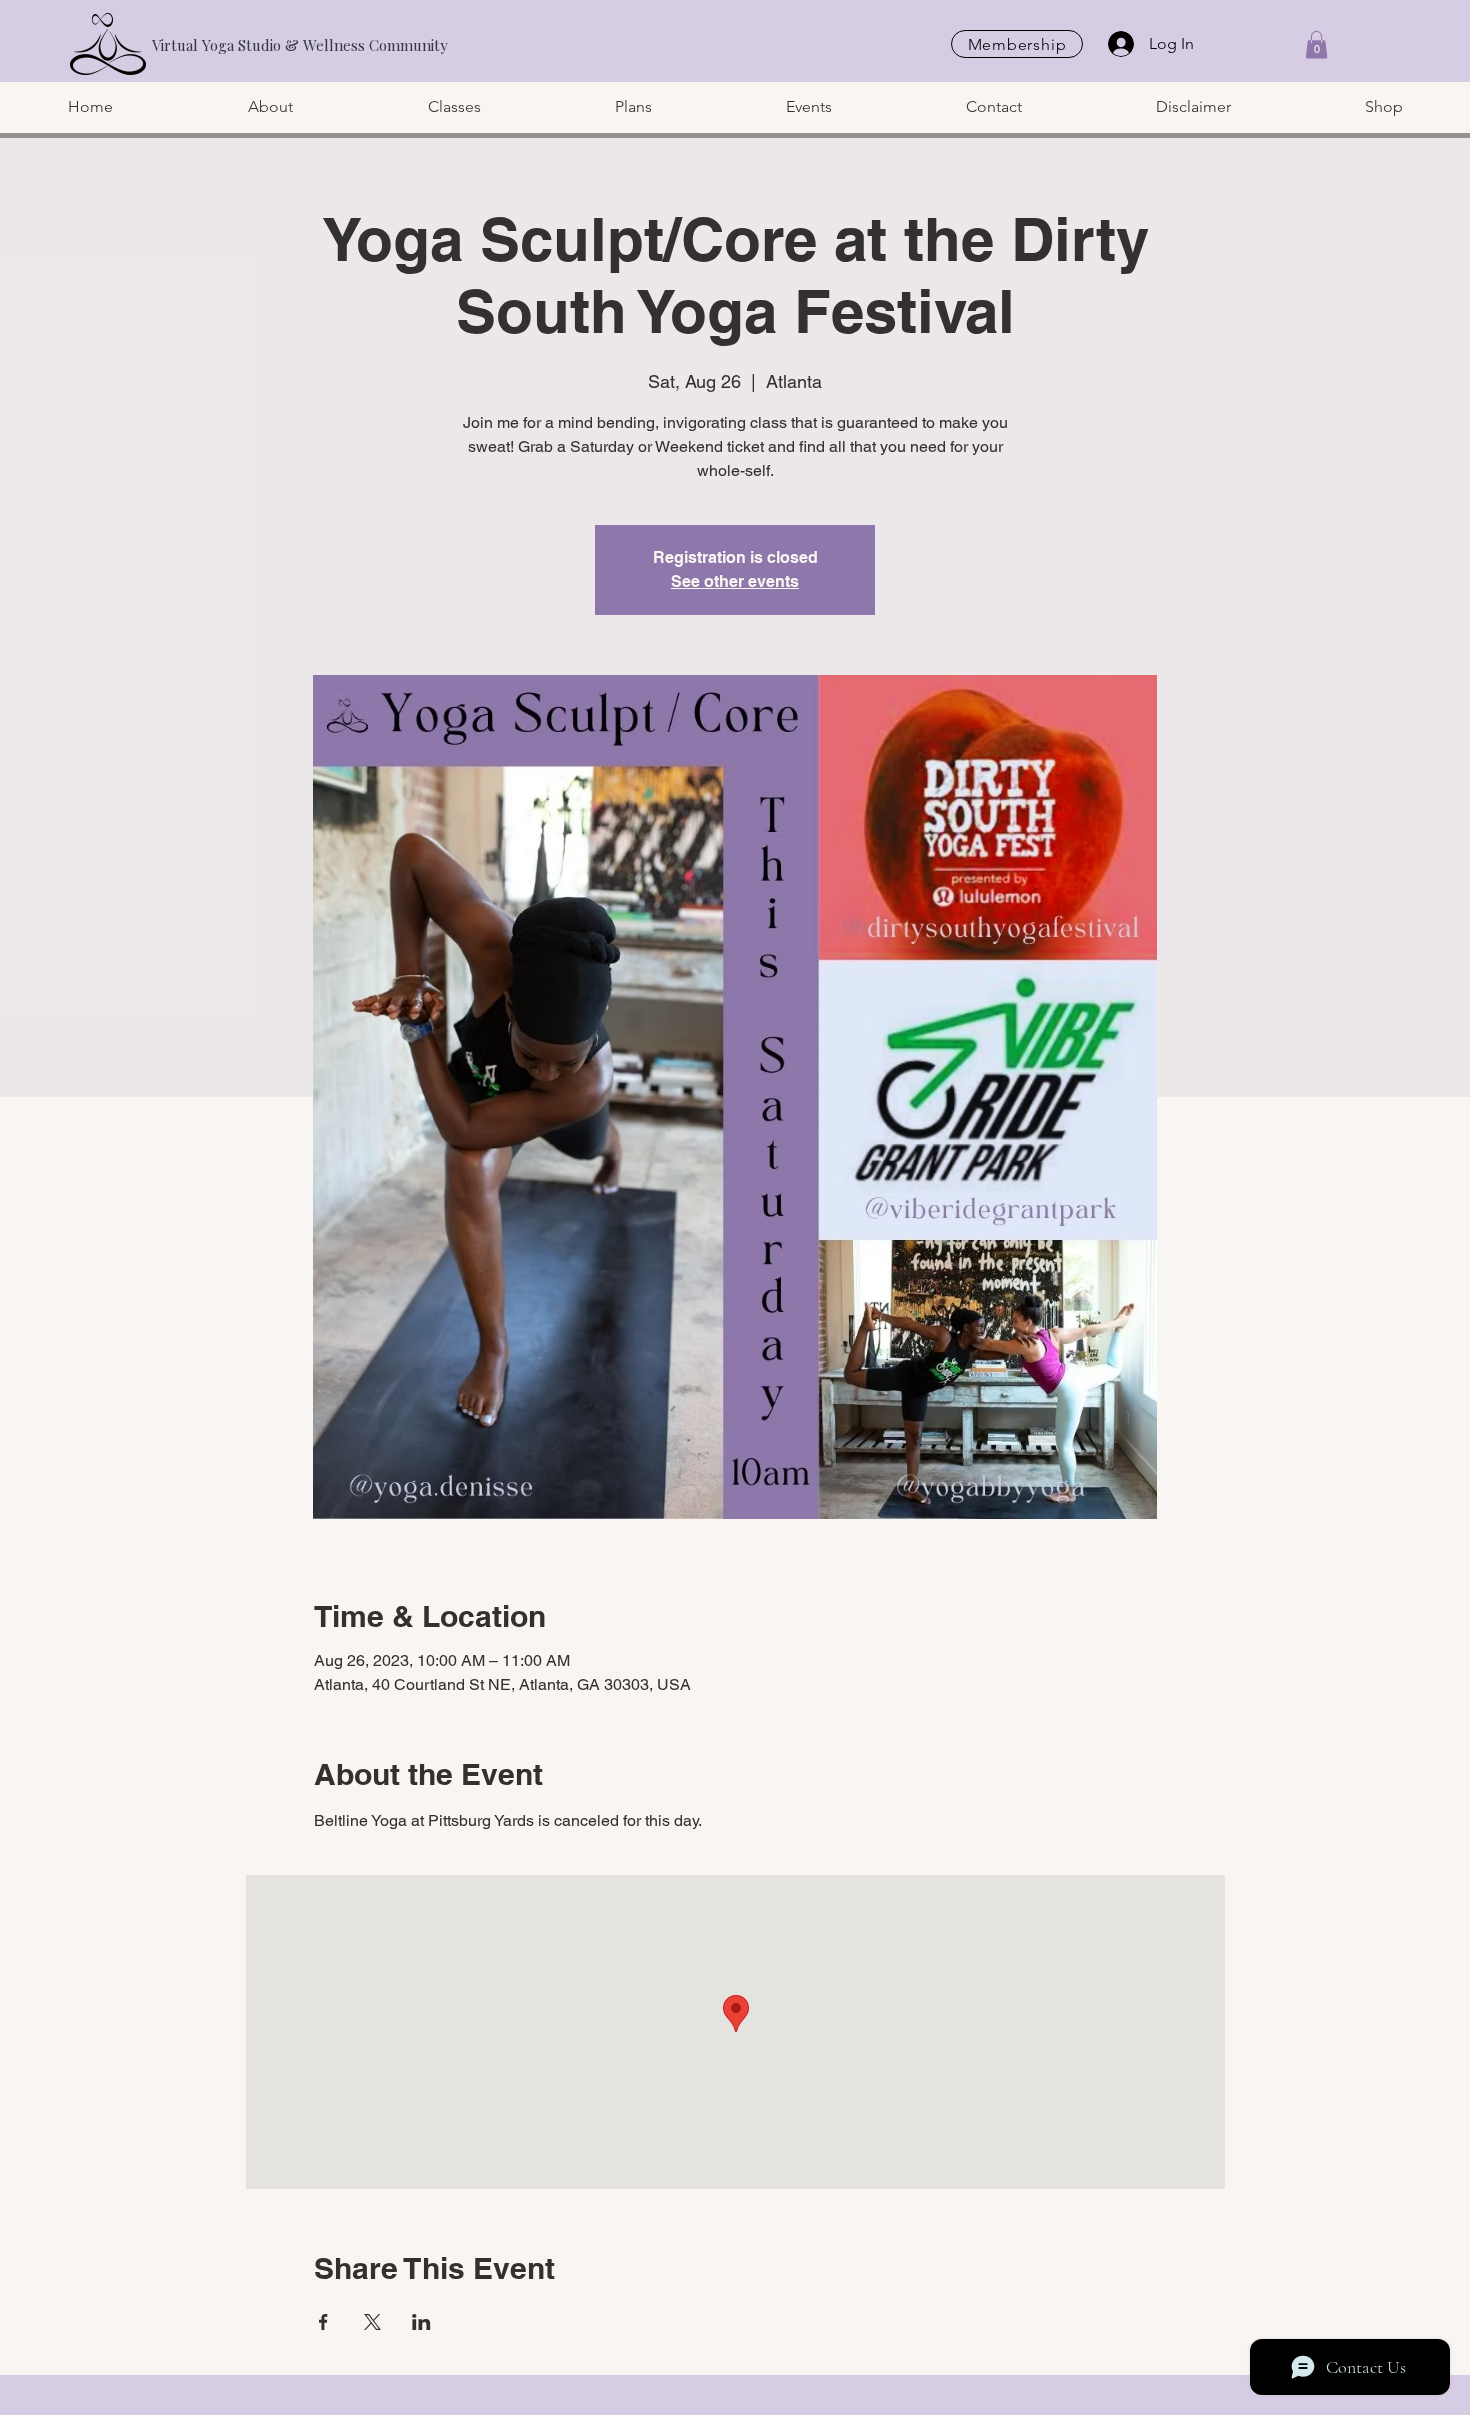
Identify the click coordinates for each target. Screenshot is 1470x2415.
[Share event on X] (372, 2322)
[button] (1316, 44)
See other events (735, 581)
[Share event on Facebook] (323, 2322)
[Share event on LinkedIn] (421, 2322)
